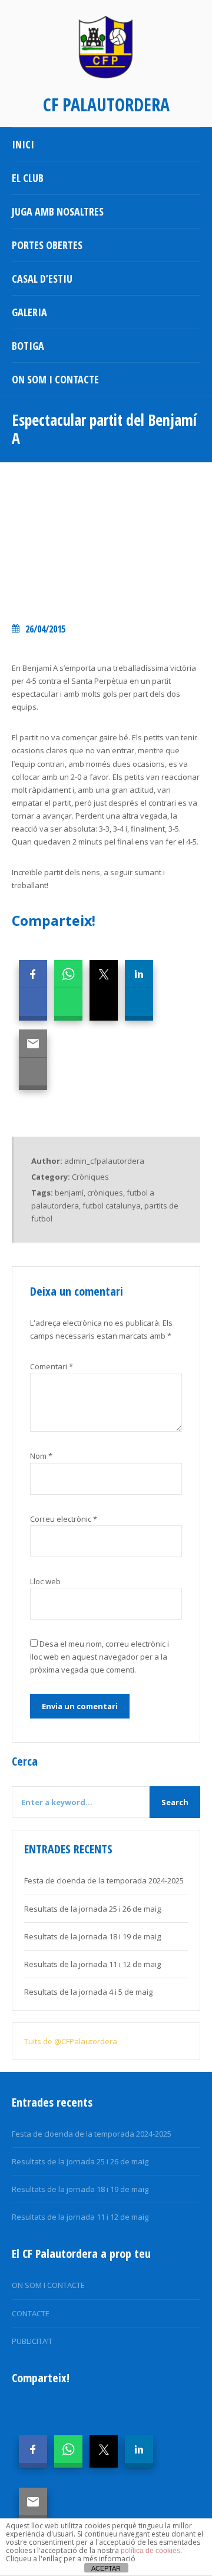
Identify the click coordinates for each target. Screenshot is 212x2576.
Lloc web (45, 1581)
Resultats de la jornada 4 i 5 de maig (88, 1992)
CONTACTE (31, 2313)
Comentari (52, 1366)
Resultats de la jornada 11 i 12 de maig (92, 1964)
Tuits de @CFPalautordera (71, 2041)
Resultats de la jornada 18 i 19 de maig (92, 1936)
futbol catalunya (112, 1206)
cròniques (105, 1193)
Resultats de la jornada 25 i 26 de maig (92, 1909)
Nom (41, 1456)
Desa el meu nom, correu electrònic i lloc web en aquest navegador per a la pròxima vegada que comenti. (100, 1657)
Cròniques (90, 1177)
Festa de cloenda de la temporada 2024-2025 (104, 1880)
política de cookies (150, 2551)
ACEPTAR (106, 2568)
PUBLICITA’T (32, 2341)
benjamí (69, 1193)
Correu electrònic (64, 1519)
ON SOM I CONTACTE (48, 2285)
